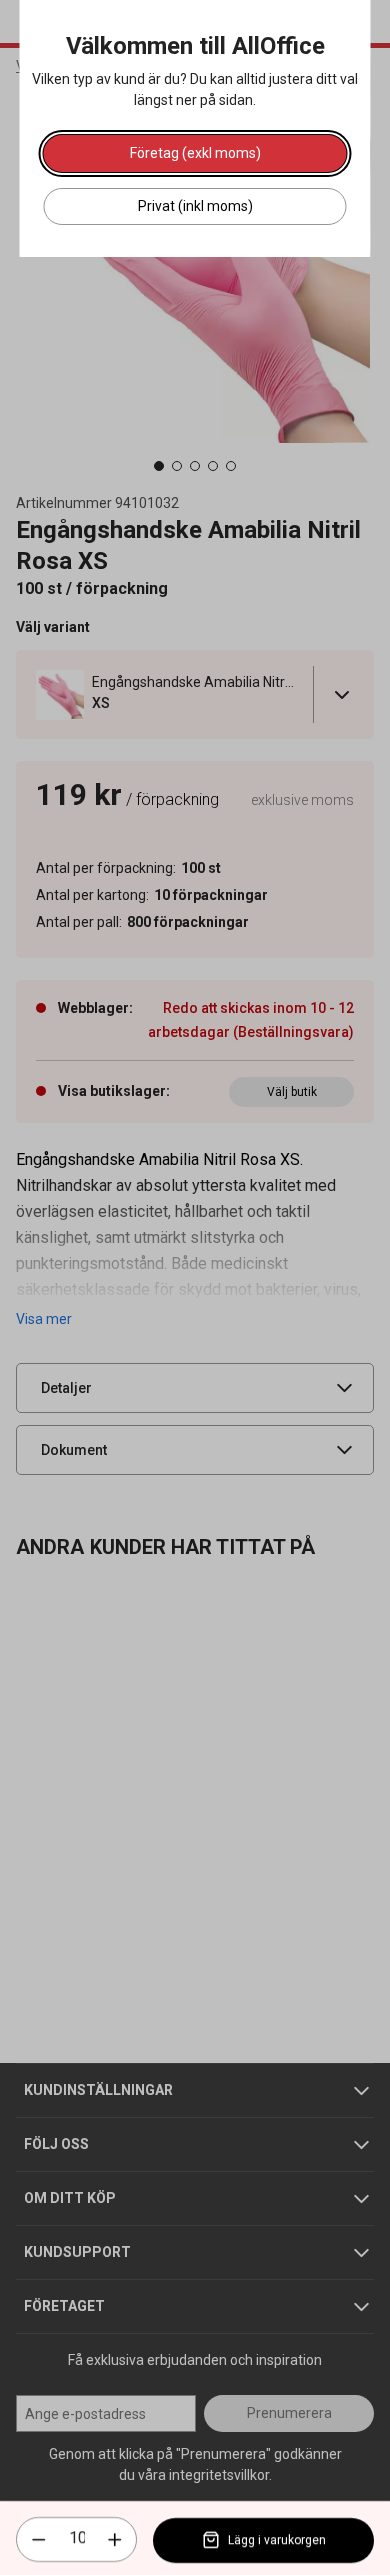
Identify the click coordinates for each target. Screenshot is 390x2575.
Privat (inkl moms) (195, 206)
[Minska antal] (39, 2540)
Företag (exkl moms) (195, 153)
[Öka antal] (115, 2540)
